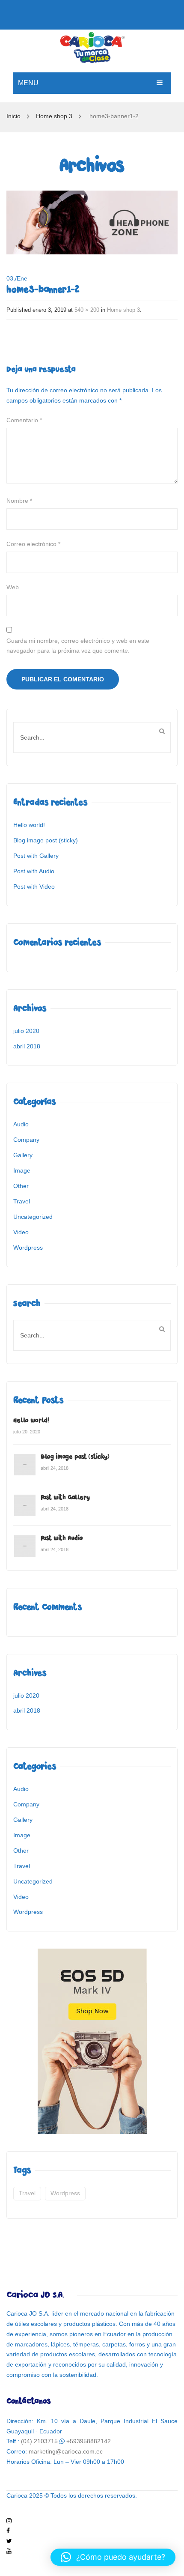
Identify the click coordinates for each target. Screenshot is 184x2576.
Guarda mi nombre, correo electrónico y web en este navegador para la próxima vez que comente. (78, 646)
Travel (22, 1201)
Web (13, 587)
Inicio (13, 116)
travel (27, 2193)
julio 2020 (26, 1031)
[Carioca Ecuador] (92, 46)
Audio (21, 1124)
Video (21, 1232)
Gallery (23, 1155)
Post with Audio (34, 871)
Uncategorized (33, 1217)
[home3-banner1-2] (92, 222)
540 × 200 (87, 310)
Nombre (19, 501)
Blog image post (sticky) (46, 840)
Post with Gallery (36, 856)
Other (21, 1186)
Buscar (162, 731)
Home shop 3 (54, 116)
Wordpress (28, 1248)
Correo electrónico (33, 544)
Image (22, 1170)
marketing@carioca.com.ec (66, 2451)
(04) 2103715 (39, 2441)
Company (26, 1140)
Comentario (24, 420)
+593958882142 (89, 2441)
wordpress (65, 2193)
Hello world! (29, 825)
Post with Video (34, 887)
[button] (113, 2557)
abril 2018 (27, 1046)
